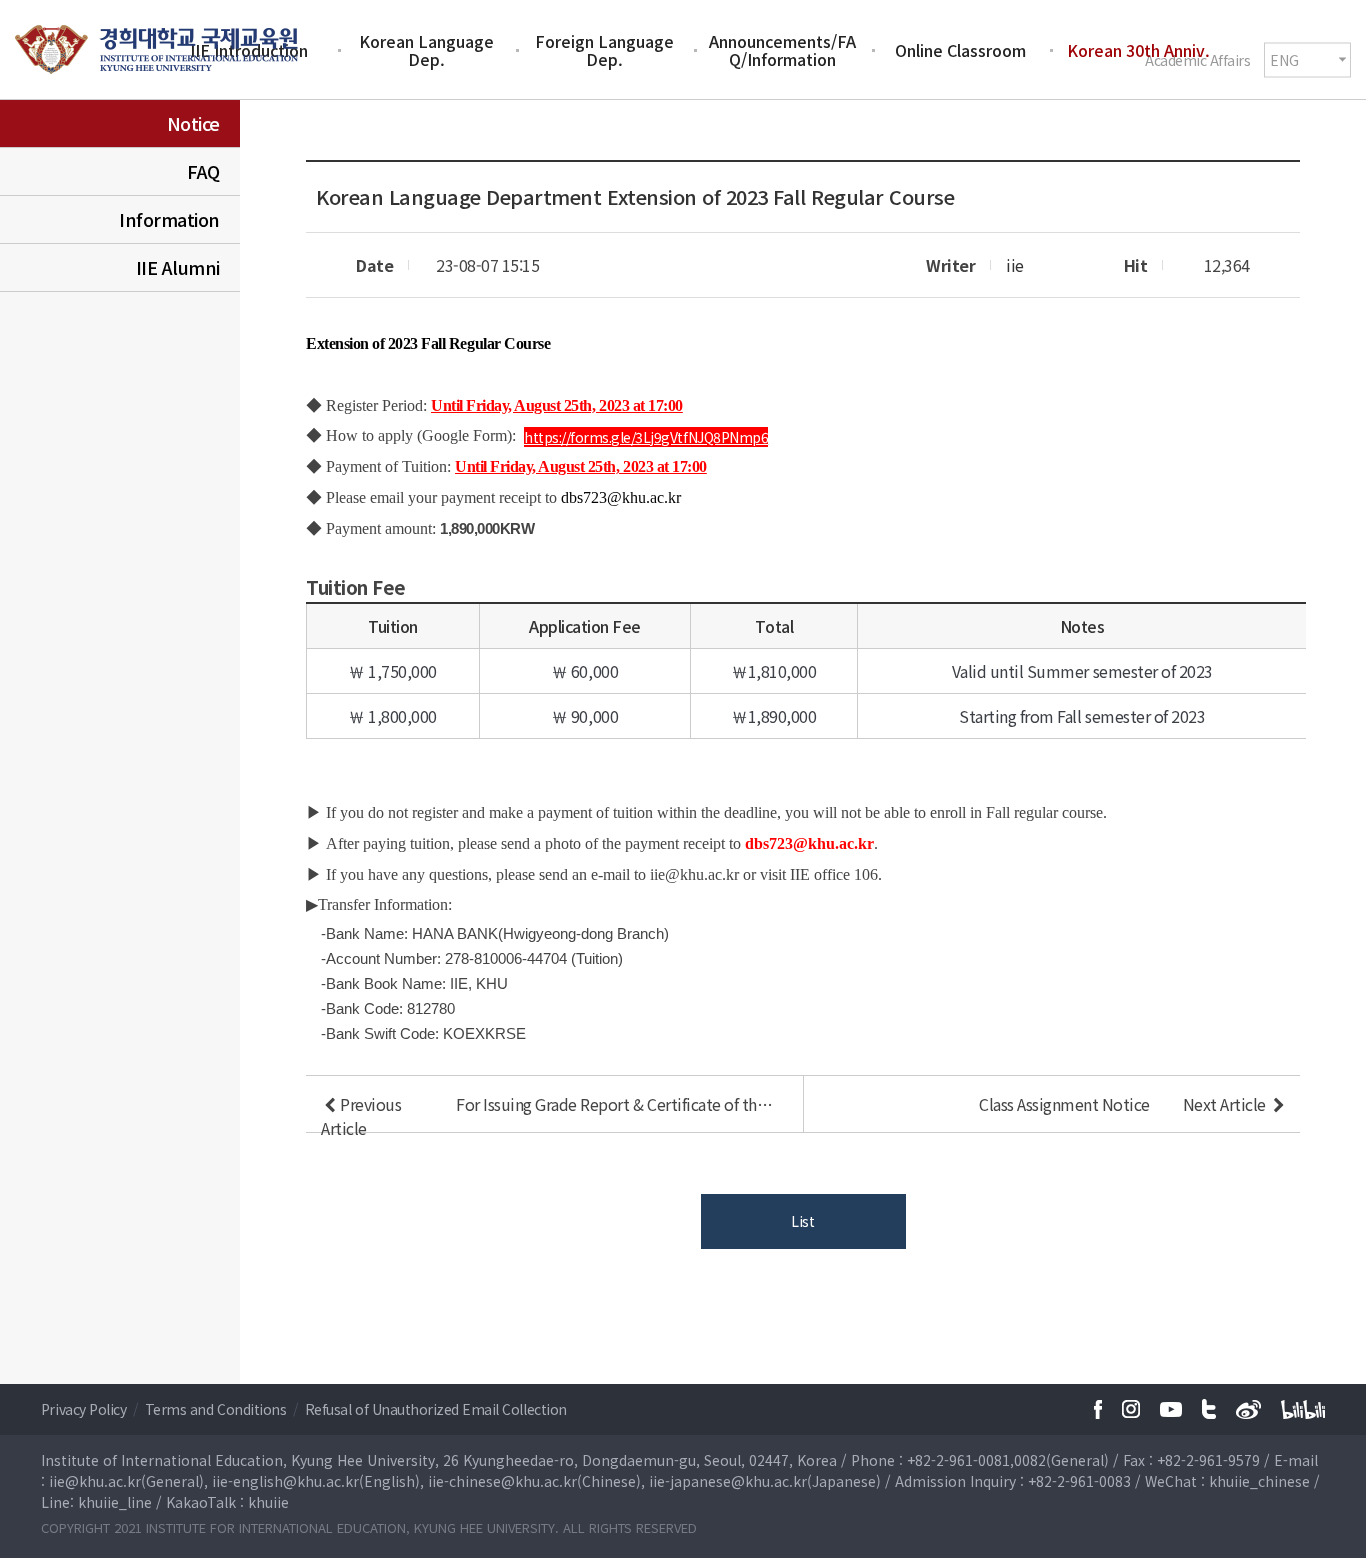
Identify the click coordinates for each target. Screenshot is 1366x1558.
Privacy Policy (85, 1409)
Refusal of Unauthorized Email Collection (436, 1409)
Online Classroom (960, 50)
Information (169, 219)
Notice (193, 123)
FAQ (203, 171)
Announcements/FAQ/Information (782, 50)
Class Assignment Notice (1064, 1104)
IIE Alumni (178, 267)
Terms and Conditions (217, 1409)
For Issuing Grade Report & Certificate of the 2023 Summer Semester (617, 1104)
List (802, 1221)
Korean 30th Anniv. (1138, 50)
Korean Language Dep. (426, 50)
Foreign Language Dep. (604, 50)
